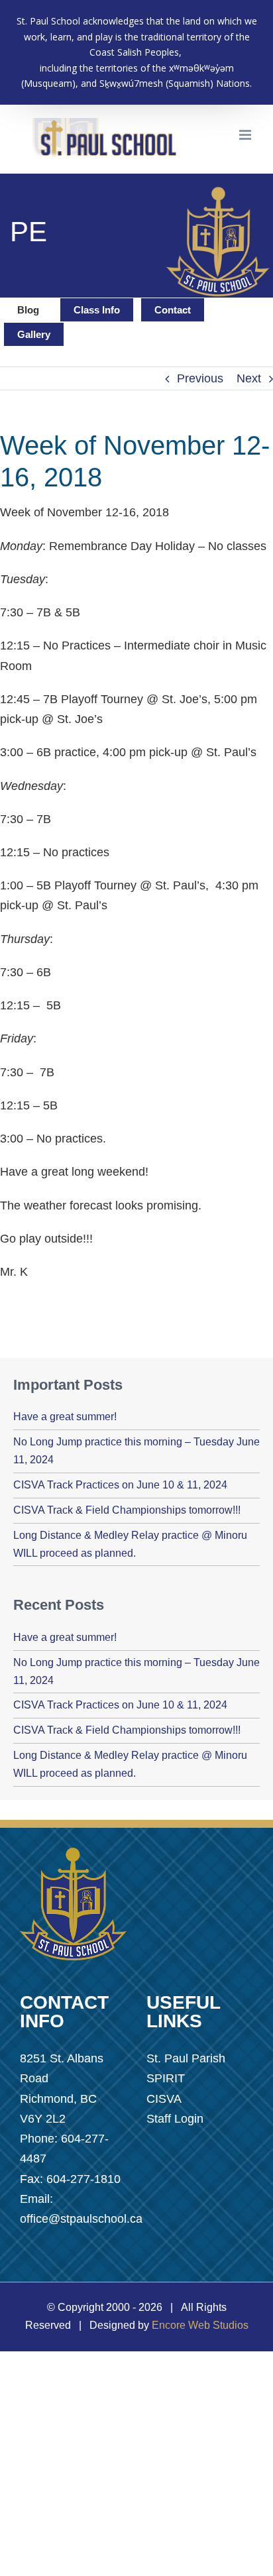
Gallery (34, 334)
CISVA (164, 2099)
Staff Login (175, 2119)
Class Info (97, 310)
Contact (173, 310)
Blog (28, 310)
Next (249, 378)
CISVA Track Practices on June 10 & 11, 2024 (120, 1485)
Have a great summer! (65, 1417)
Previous (200, 378)
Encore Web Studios (200, 2325)
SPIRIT (166, 2078)
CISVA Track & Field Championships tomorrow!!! (127, 1510)
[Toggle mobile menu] (246, 135)
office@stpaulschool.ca (81, 2219)
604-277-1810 (83, 2179)
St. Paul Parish (186, 2058)
